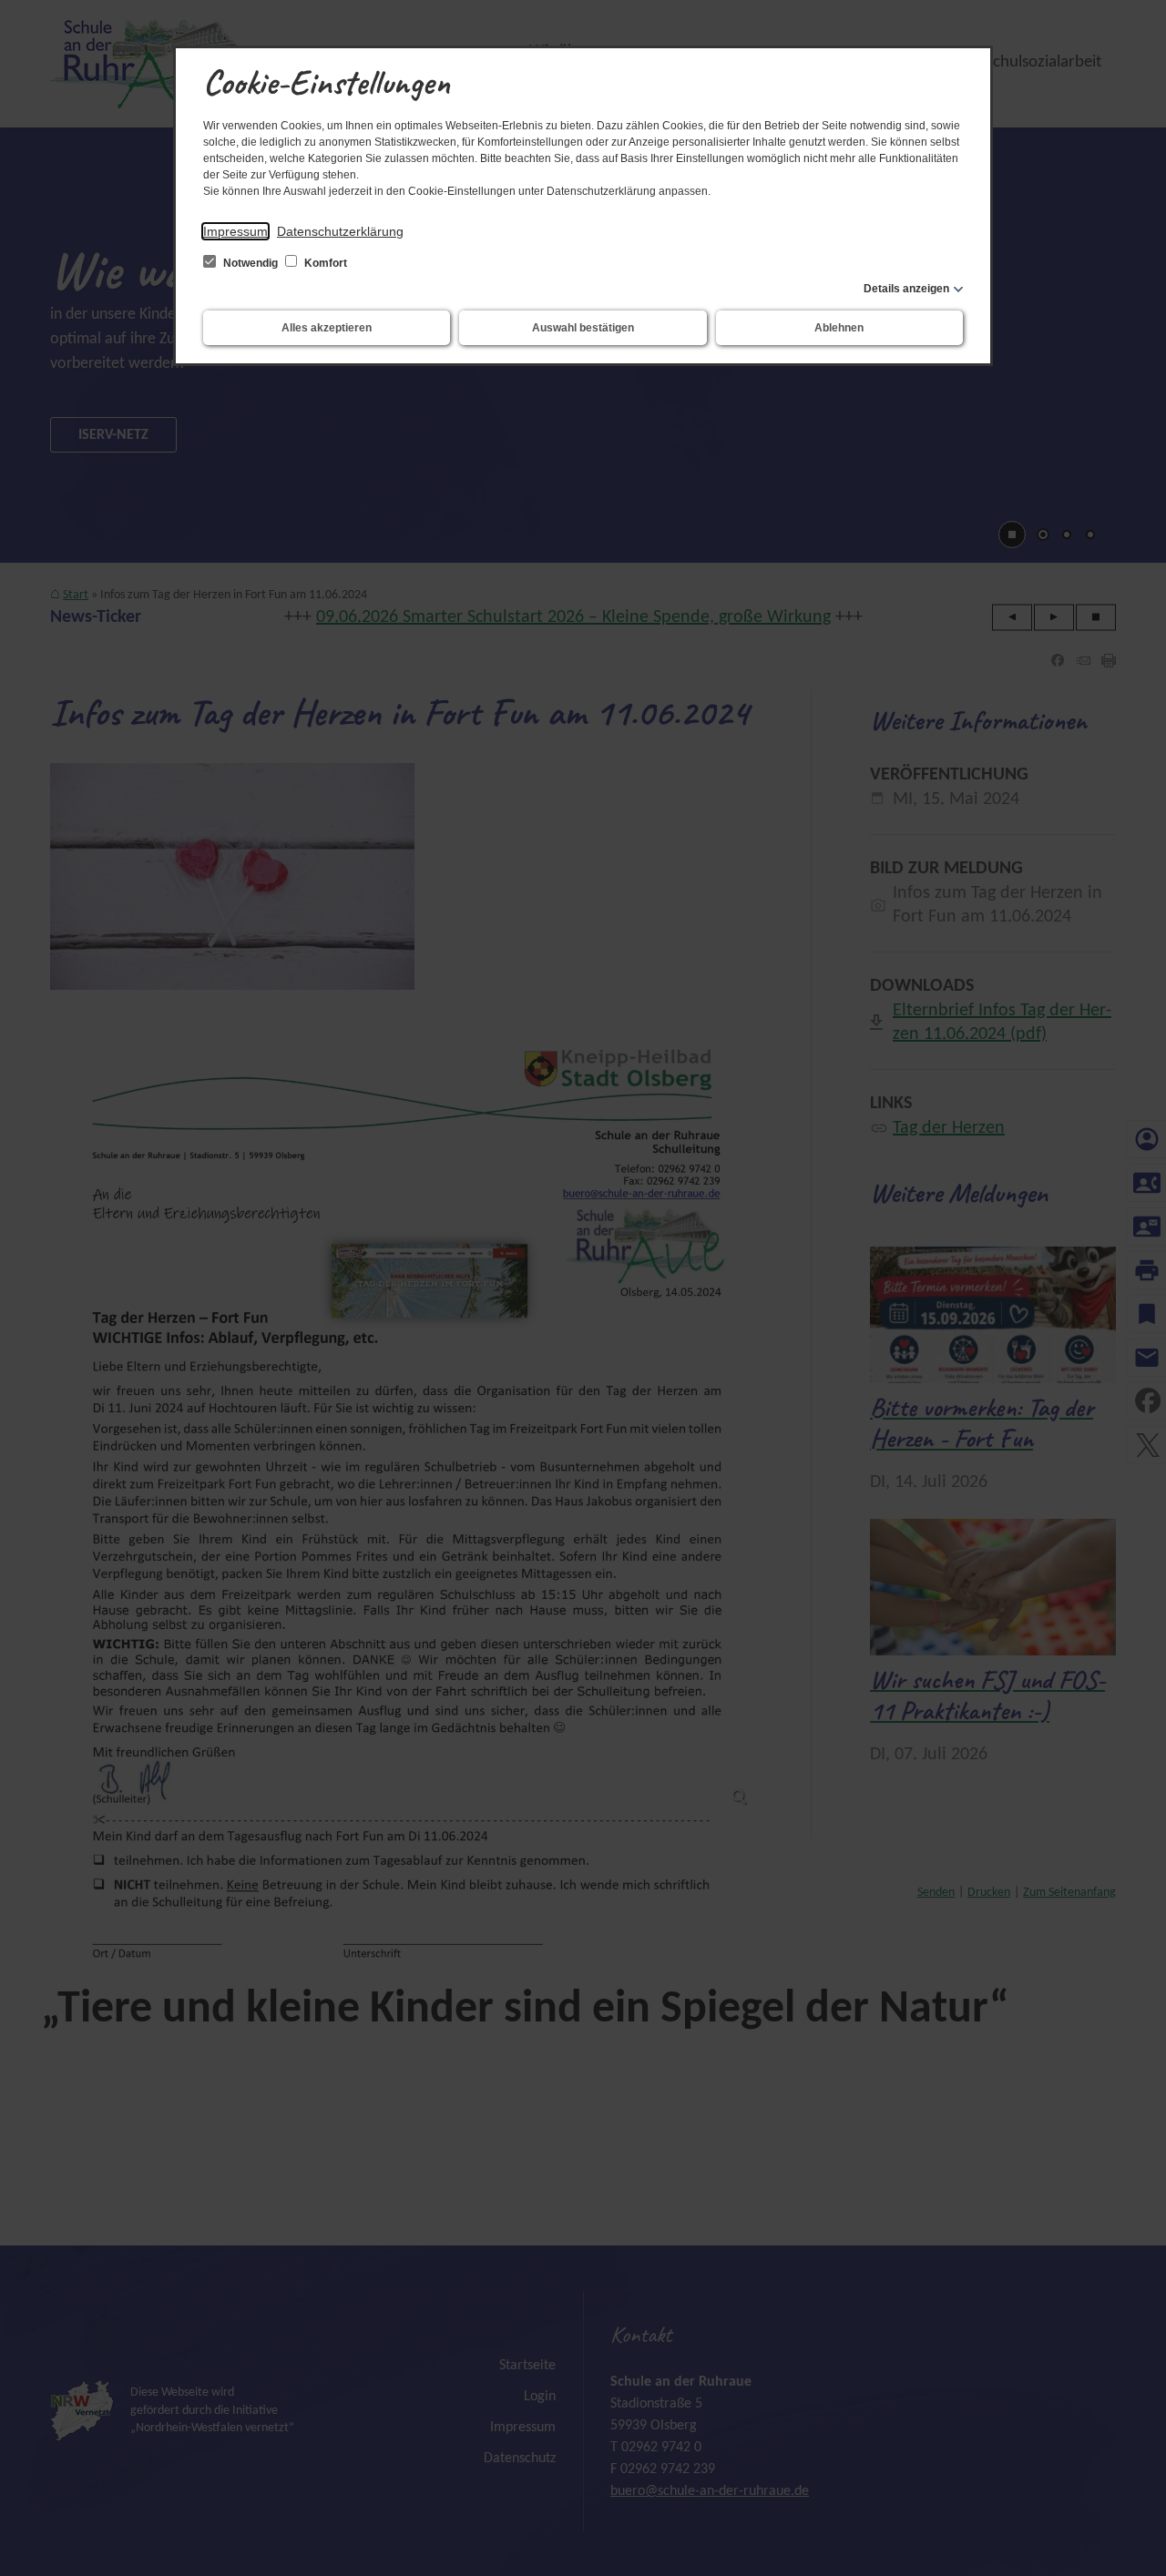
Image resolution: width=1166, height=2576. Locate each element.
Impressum (235, 231)
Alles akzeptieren (327, 328)
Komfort (324, 263)
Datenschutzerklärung (340, 231)
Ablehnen (839, 328)
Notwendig (251, 263)
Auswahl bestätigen (583, 328)
